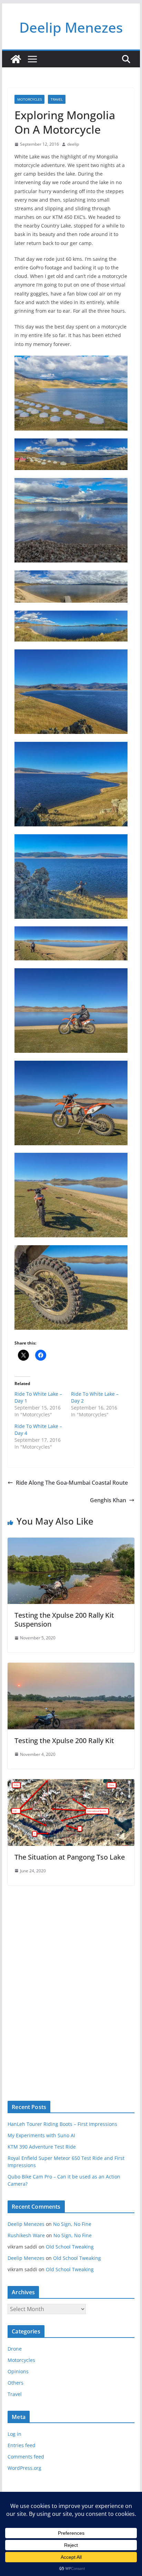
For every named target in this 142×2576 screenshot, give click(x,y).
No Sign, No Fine (72, 2224)
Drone (15, 2349)
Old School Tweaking (70, 2247)
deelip (73, 144)
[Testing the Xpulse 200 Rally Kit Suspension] (71, 1542)
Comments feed (26, 2457)
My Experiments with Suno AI (41, 2135)
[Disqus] (71, 1981)
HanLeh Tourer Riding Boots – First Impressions (62, 2124)
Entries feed (22, 2445)
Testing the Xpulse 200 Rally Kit (64, 1741)
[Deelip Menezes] (16, 59)
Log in (14, 2434)
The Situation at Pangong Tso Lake (70, 1857)
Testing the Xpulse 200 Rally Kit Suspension (64, 1620)
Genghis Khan (108, 1500)
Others (16, 2383)
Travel (57, 99)
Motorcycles (29, 99)
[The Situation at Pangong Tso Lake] (71, 1784)
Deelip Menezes (71, 27)
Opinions (18, 2371)
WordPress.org (24, 2468)
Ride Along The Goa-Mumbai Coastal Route (72, 1483)
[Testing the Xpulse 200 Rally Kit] (71, 1668)
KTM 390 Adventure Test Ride (42, 2147)
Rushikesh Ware (26, 2235)
